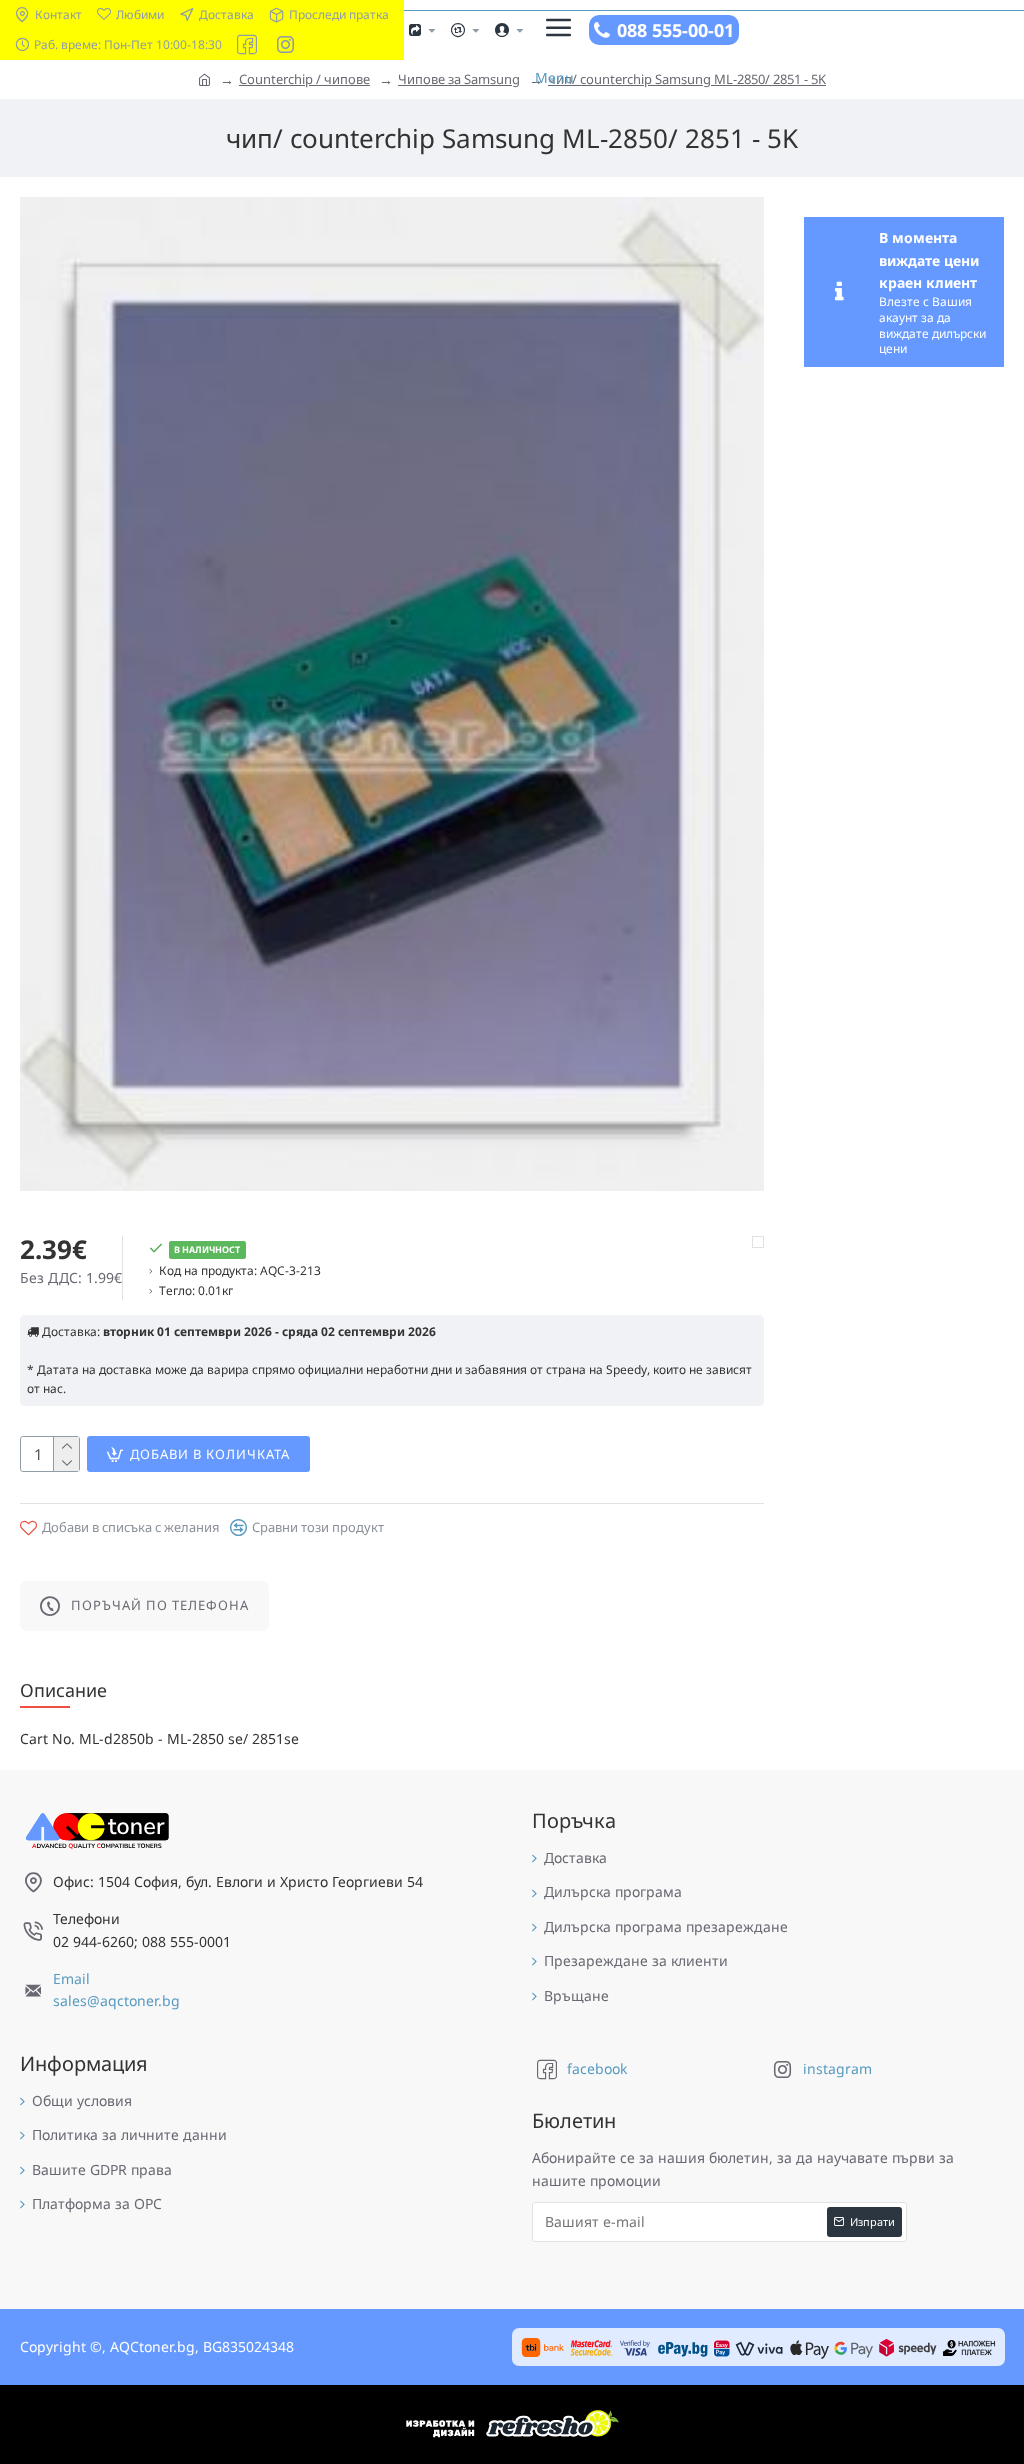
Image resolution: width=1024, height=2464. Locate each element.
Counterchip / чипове (304, 79)
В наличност (207, 1249)
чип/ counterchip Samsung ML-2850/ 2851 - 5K (687, 79)
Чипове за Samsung (459, 79)
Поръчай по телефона (160, 1605)
